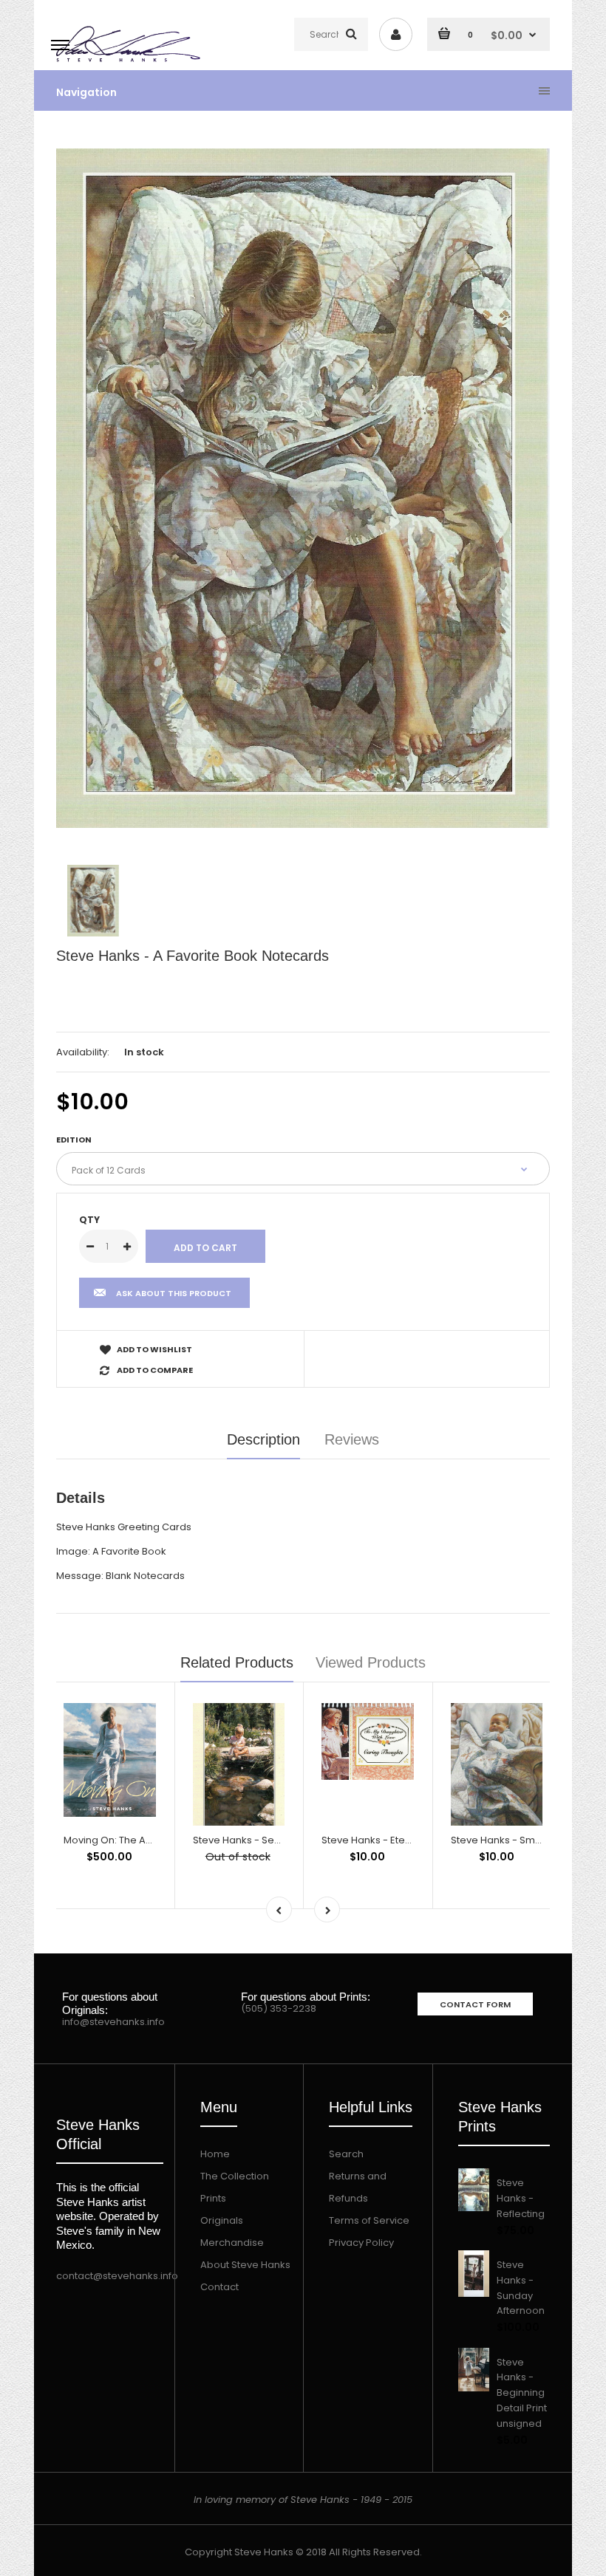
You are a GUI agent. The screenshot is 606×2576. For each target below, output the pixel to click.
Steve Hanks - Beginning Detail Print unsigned (522, 2393)
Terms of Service (369, 2220)
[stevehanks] (131, 62)
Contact (219, 2287)
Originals (222, 2220)
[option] (303, 488)
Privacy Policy (361, 2243)
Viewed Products (371, 1662)
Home (215, 2154)
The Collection (235, 2176)
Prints (213, 2198)
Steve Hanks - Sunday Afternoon (521, 2288)
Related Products (237, 1662)
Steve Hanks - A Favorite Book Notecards (193, 956)
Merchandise (232, 2243)
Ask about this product (174, 1293)
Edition (74, 1140)
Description (263, 1439)
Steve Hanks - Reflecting (521, 2198)
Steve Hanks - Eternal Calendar (396, 1840)
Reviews (352, 1439)
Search (346, 2154)
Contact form (475, 2004)
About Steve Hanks (245, 2265)
